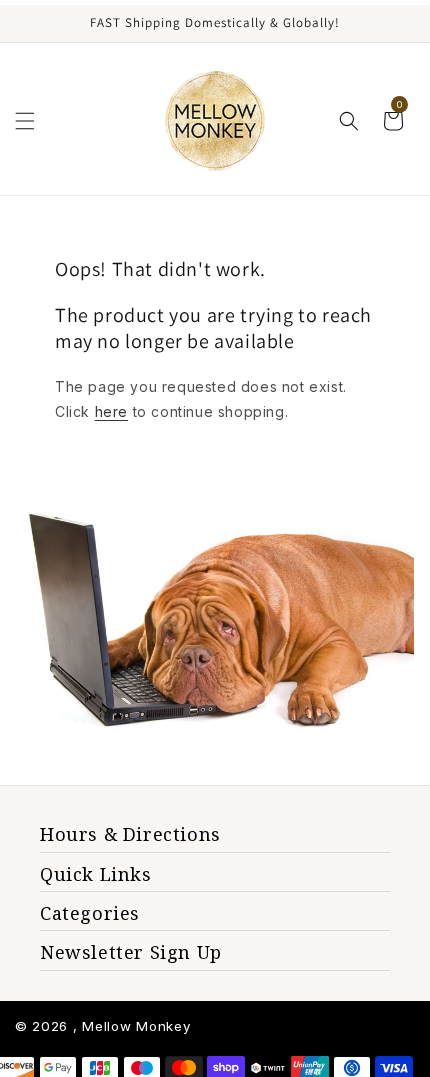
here (111, 411)
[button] (25, 121)
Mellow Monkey (136, 1026)
